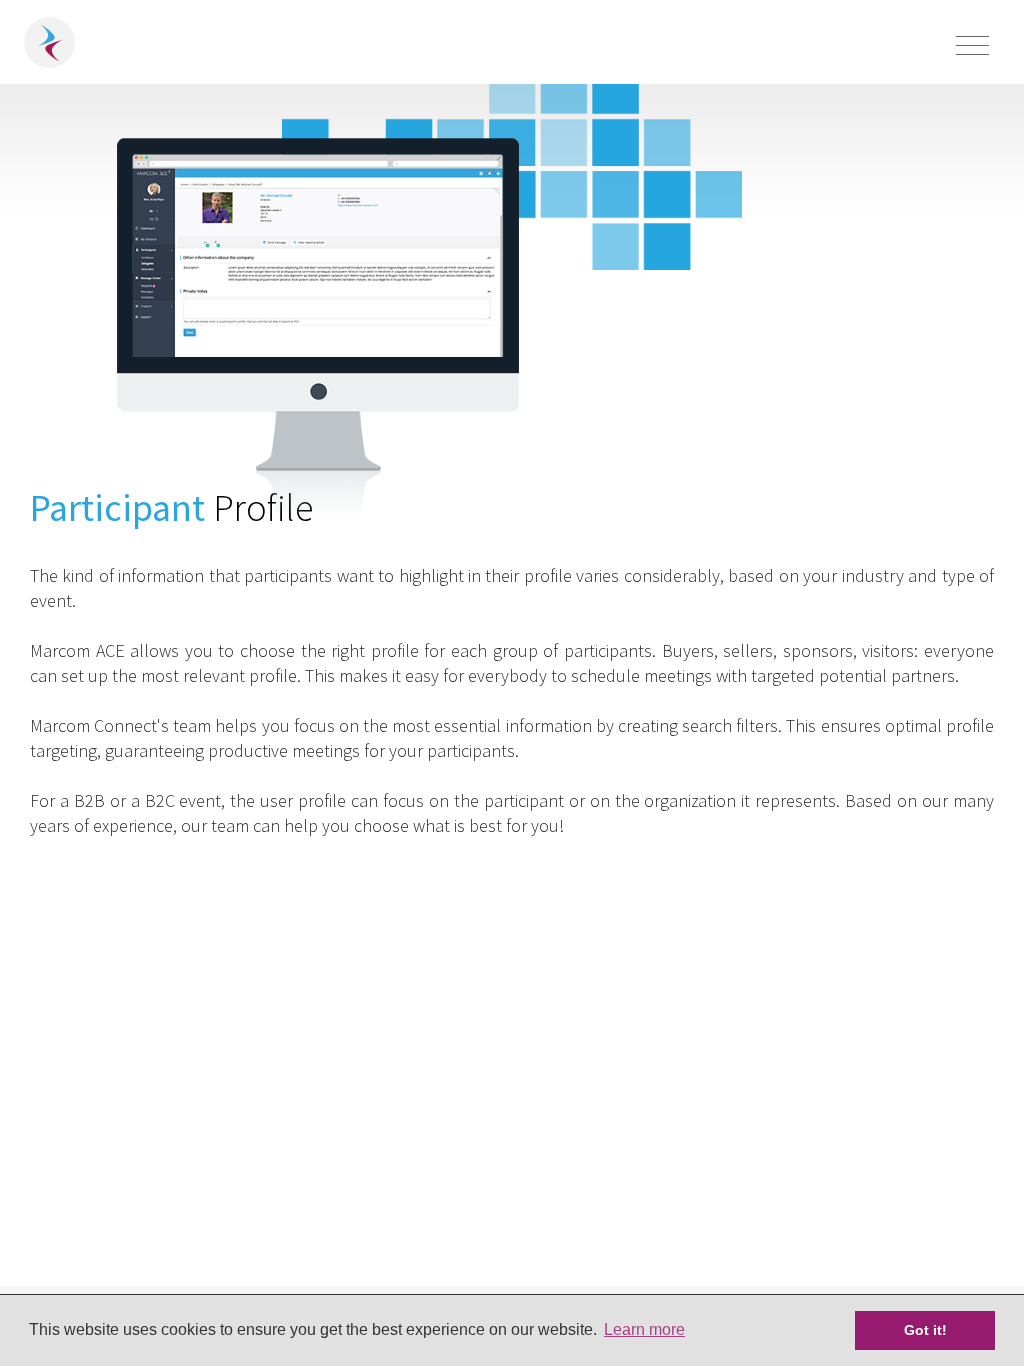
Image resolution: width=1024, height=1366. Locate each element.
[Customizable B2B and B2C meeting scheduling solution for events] (49, 42)
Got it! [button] (925, 1330)
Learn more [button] (644, 1329)
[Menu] (972, 48)
